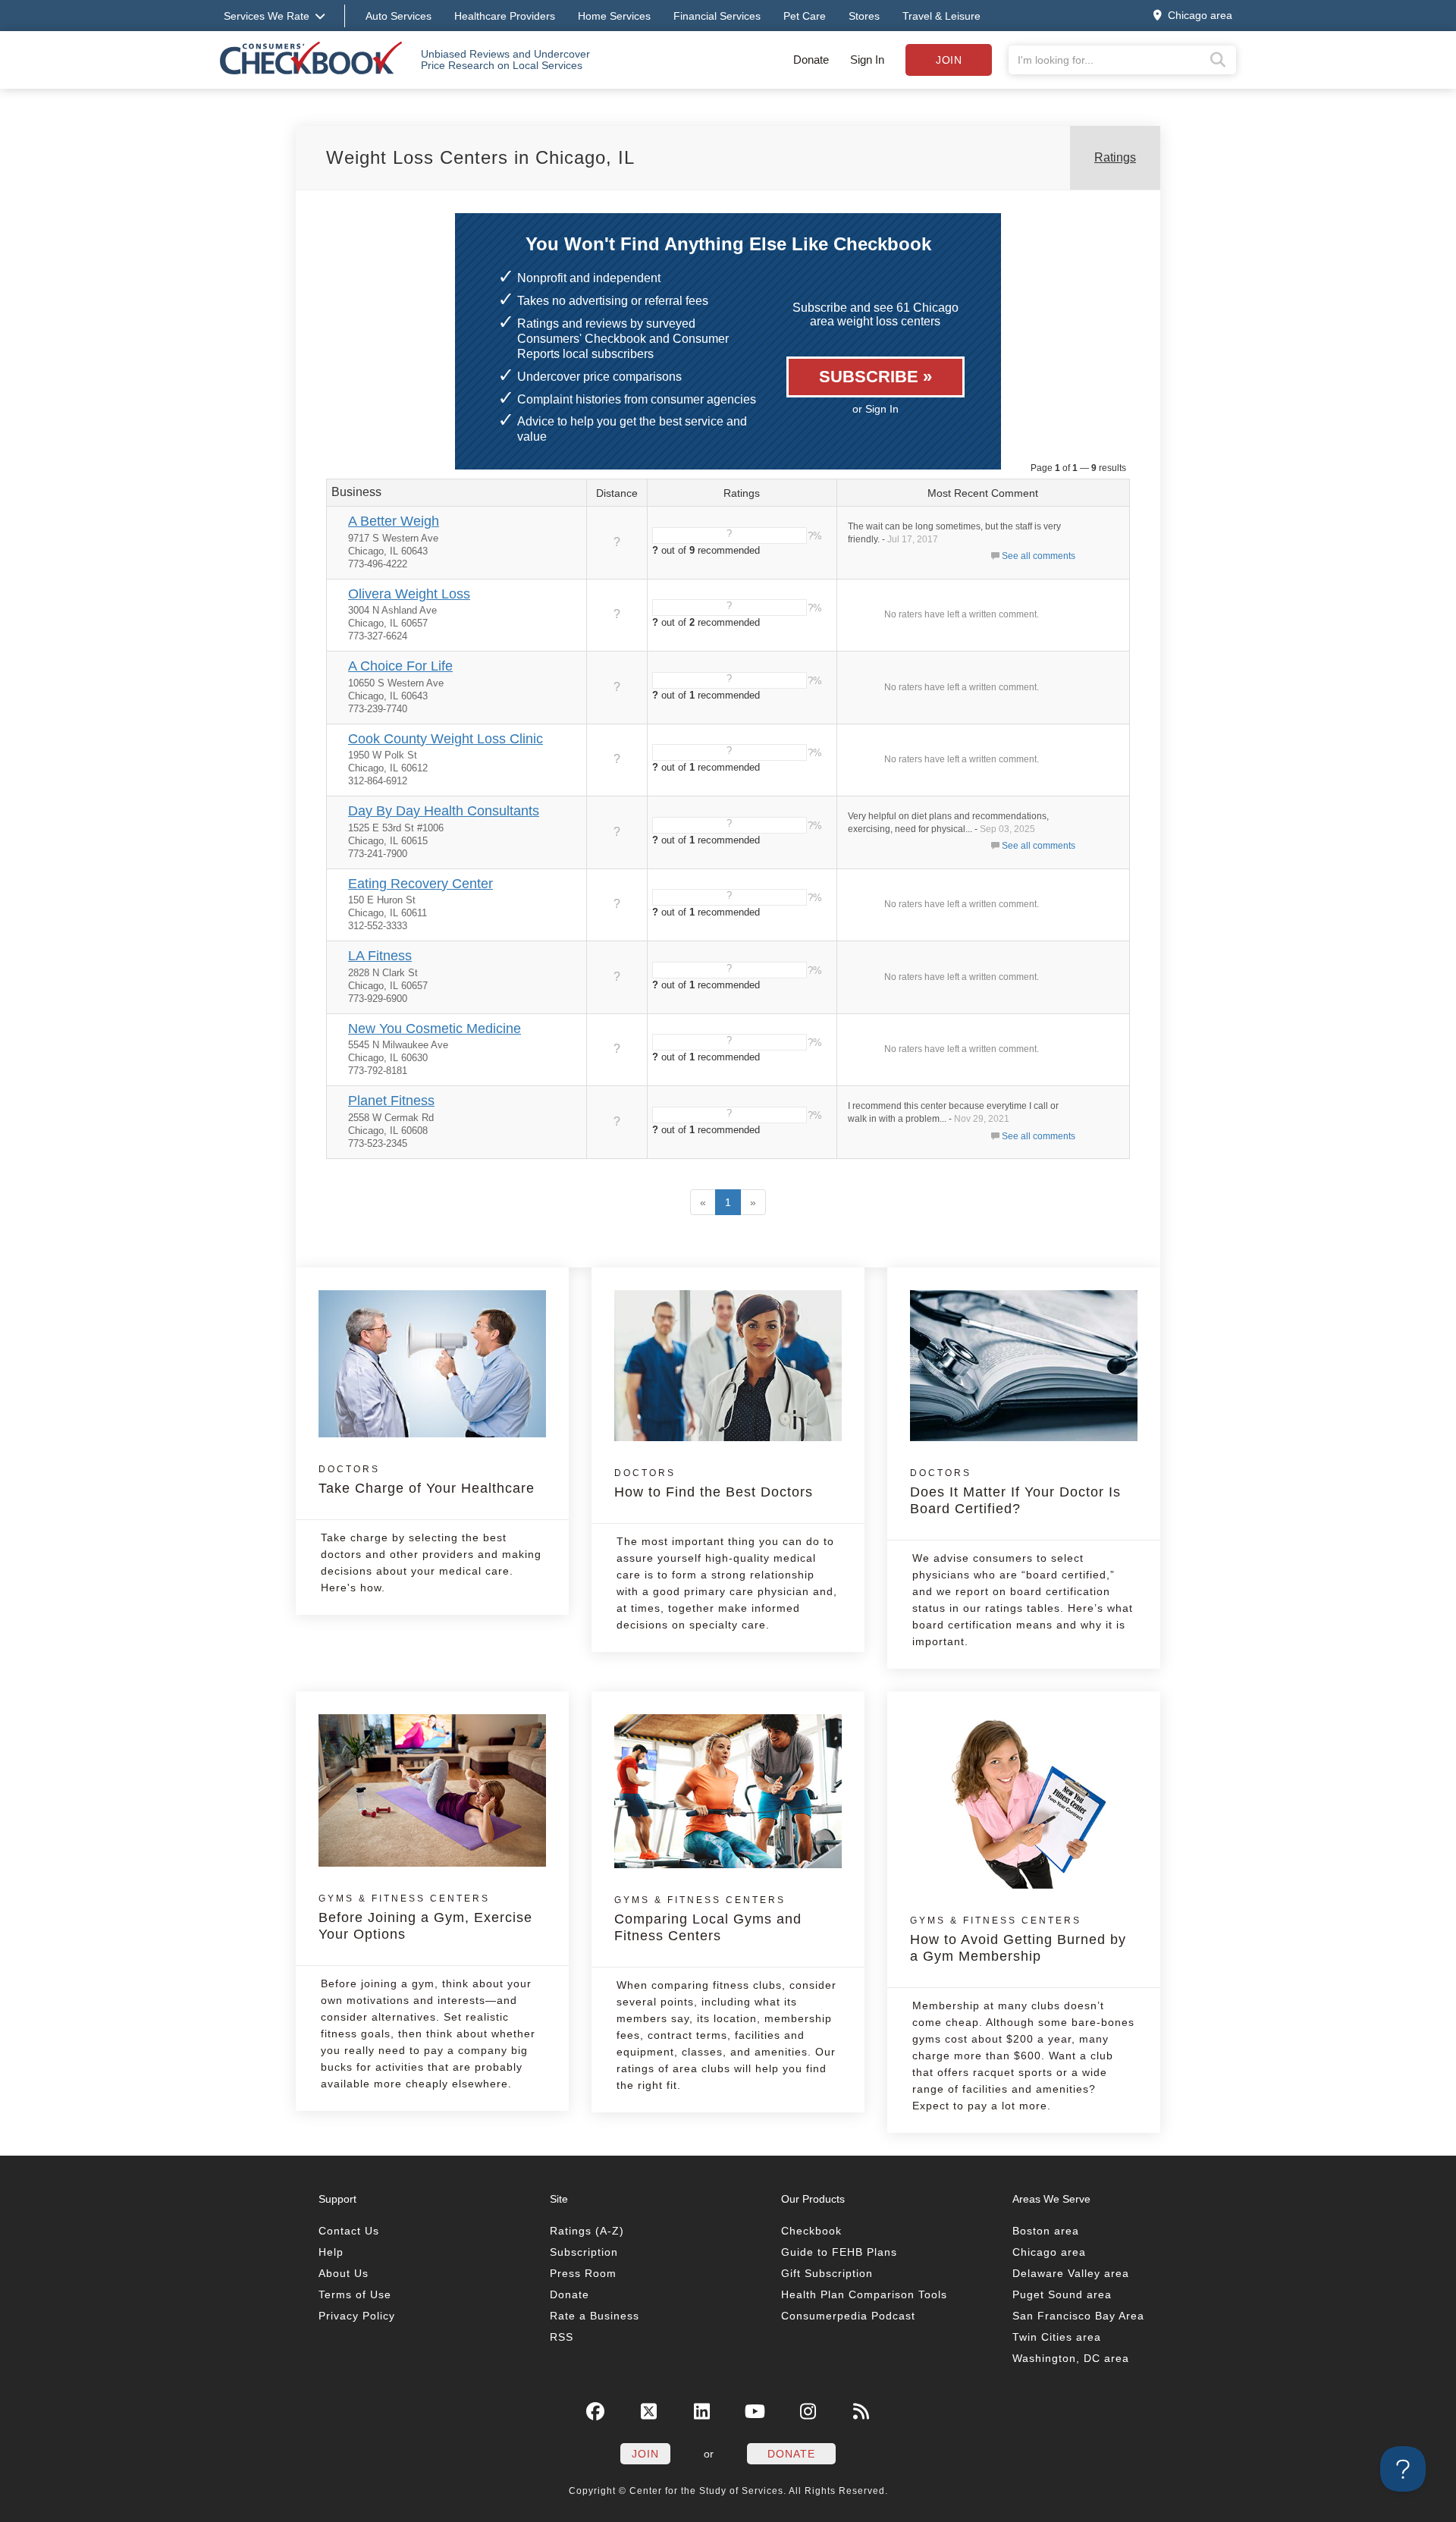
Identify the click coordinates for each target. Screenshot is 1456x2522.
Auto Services (399, 16)
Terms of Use (355, 2294)
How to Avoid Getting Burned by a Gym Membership (1018, 1939)
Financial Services (717, 16)
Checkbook (811, 2231)
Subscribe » (875, 377)
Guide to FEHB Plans (839, 2252)
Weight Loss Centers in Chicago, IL (480, 157)
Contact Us (349, 2231)
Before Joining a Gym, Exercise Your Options (425, 1917)
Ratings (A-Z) (587, 2231)
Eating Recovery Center (420, 884)
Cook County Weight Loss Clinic (446, 739)
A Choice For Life (400, 666)
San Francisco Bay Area (1078, 2316)
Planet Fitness (391, 1101)
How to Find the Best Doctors (714, 1484)
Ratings (1115, 157)
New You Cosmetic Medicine (435, 1029)
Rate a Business (595, 2316)
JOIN (645, 2454)
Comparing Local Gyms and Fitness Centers (708, 1919)
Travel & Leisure (941, 16)
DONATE (791, 2454)
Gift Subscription (827, 2273)
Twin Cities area (1057, 2337)
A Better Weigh (394, 521)
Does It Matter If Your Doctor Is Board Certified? (1015, 1492)
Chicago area (1049, 2252)
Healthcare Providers (505, 16)
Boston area (1046, 2231)
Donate (811, 60)
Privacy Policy (357, 2316)
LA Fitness (380, 956)
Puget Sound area (1062, 2294)
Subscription (584, 2252)
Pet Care (805, 16)
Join (949, 60)
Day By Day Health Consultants (444, 811)
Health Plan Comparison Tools (864, 2294)
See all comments (1039, 556)
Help (331, 2252)
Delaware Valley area (1071, 2273)
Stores (864, 16)
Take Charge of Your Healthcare (427, 1480)
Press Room (583, 2273)
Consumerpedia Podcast (848, 2316)
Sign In (867, 60)
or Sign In (875, 409)
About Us (344, 2273)
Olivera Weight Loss (409, 594)
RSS (562, 2337)
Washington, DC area (1071, 2358)
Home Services (614, 16)
